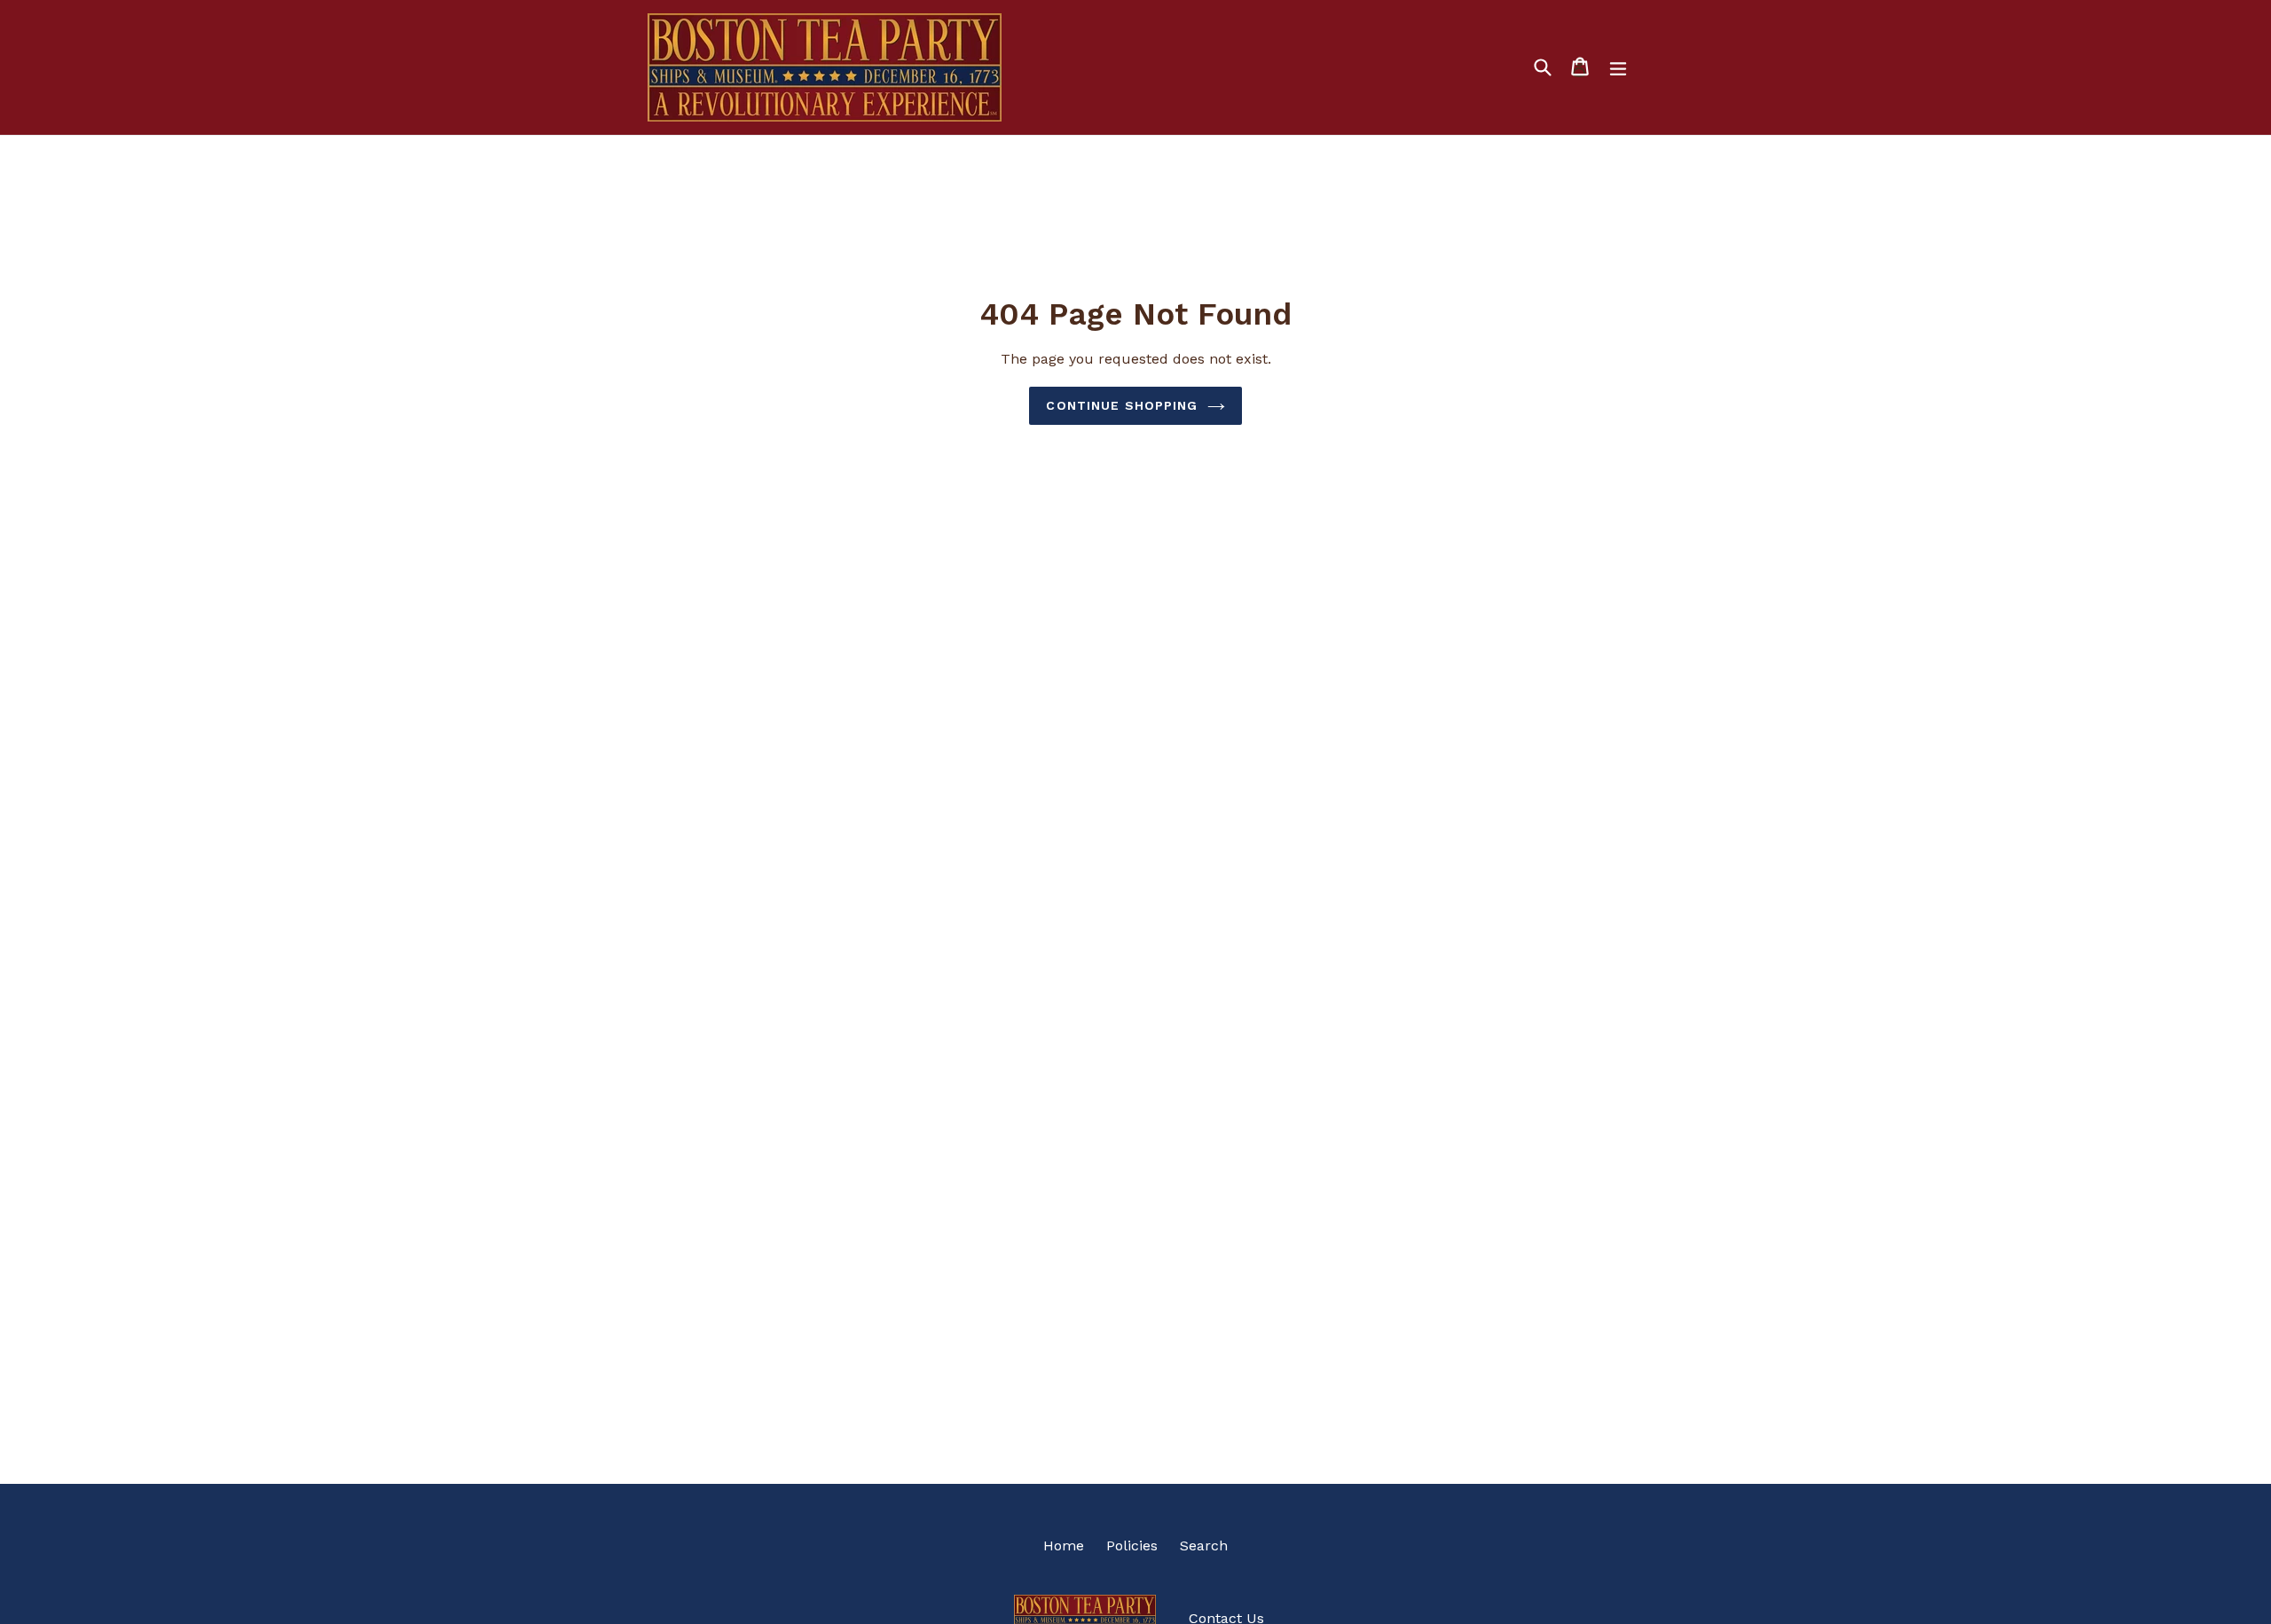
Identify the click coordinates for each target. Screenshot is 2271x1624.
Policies (1132, 1546)
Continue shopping (1122, 405)
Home (1064, 1546)
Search (1204, 1546)
